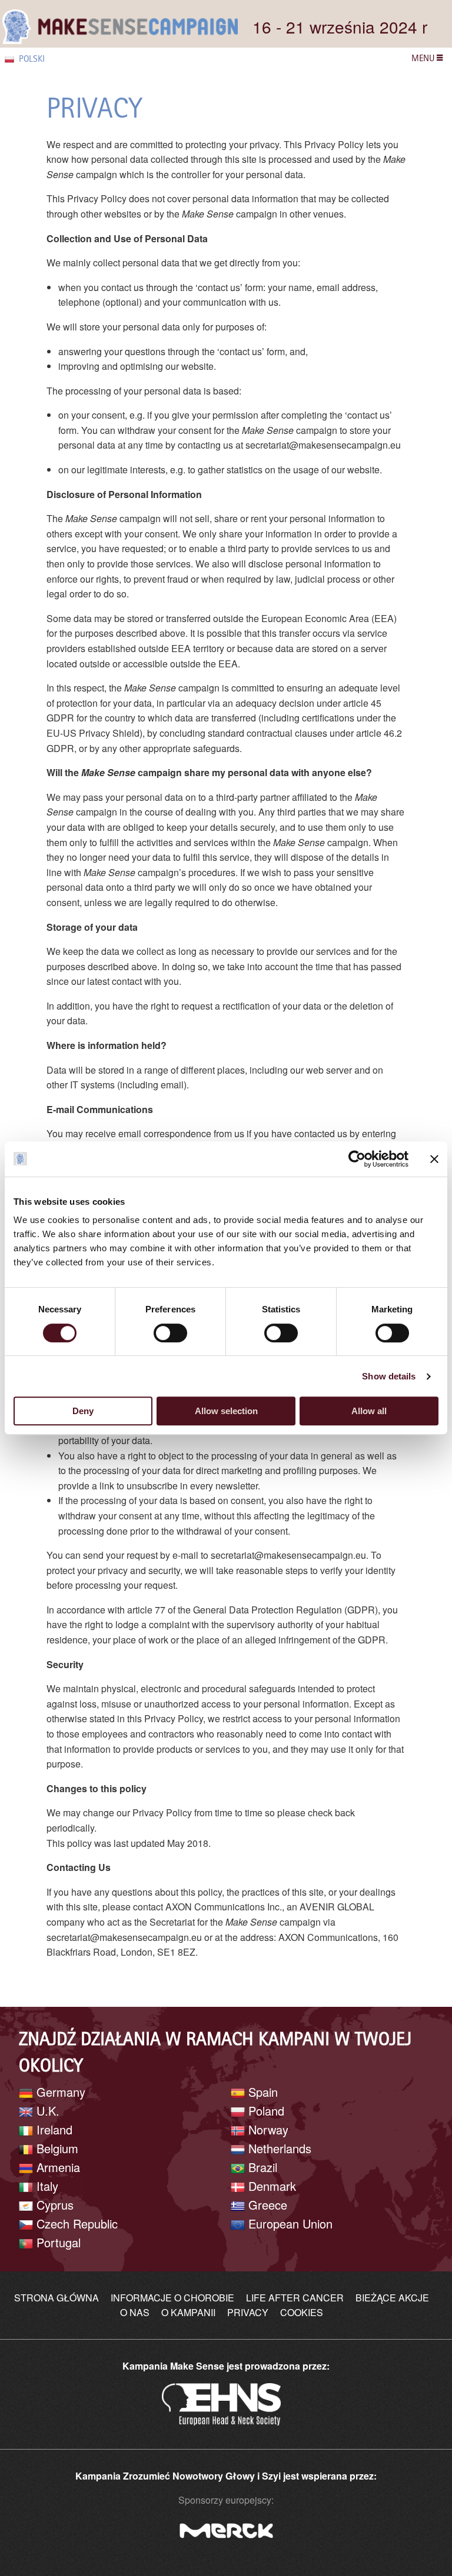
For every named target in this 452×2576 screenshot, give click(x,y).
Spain (261, 2092)
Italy (46, 2186)
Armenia (56, 2167)
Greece (266, 2205)
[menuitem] (44, 59)
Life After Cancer (295, 2298)
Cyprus (53, 2205)
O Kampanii (188, 2312)
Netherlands (278, 2148)
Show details (389, 1376)
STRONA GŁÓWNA (56, 2298)
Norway (267, 2129)
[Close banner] (434, 1159)
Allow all (369, 1411)
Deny (83, 1411)
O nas (135, 2312)
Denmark (270, 2186)
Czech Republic (75, 2223)
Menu (424, 58)
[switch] (170, 1333)
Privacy (248, 2312)
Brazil (261, 2167)
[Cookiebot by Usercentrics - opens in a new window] (357, 1159)
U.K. (46, 2111)
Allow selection (226, 1411)
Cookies (302, 2312)
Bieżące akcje (392, 2298)
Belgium (56, 2148)
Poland (265, 2111)
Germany (59, 2092)
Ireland (53, 2129)
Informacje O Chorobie (172, 2298)
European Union (289, 2223)
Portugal (57, 2242)
